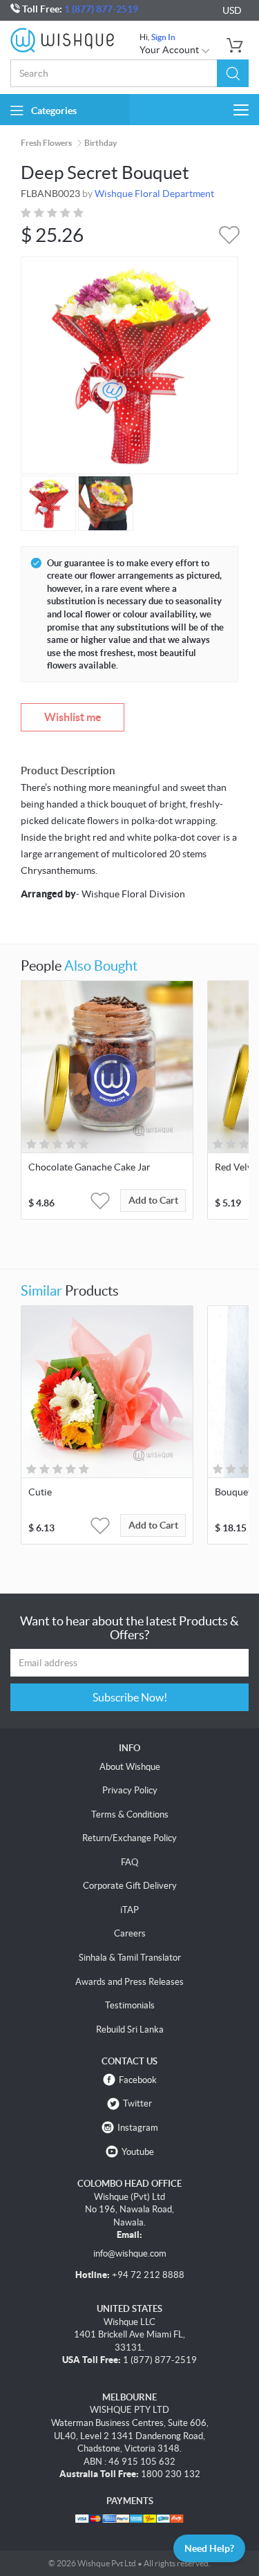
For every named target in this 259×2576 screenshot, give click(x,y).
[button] (233, 73)
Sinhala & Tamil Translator (130, 1958)
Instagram (138, 2128)
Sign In (163, 37)
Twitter (137, 2103)
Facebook (138, 2080)
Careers (130, 1933)
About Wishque (130, 1767)
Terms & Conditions (130, 1814)
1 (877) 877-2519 (101, 9)
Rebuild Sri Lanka (130, 2029)
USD (232, 10)
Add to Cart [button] (153, 1200)
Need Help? (209, 2548)
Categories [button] (54, 111)
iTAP (129, 1910)
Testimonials (130, 2005)
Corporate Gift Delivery (130, 1886)
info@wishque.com (130, 2253)
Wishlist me (73, 717)
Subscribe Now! (130, 1697)
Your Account (170, 50)
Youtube (138, 2152)
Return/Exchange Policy (129, 1838)
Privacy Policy (130, 1790)
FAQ (129, 1862)
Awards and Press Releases (129, 1982)
